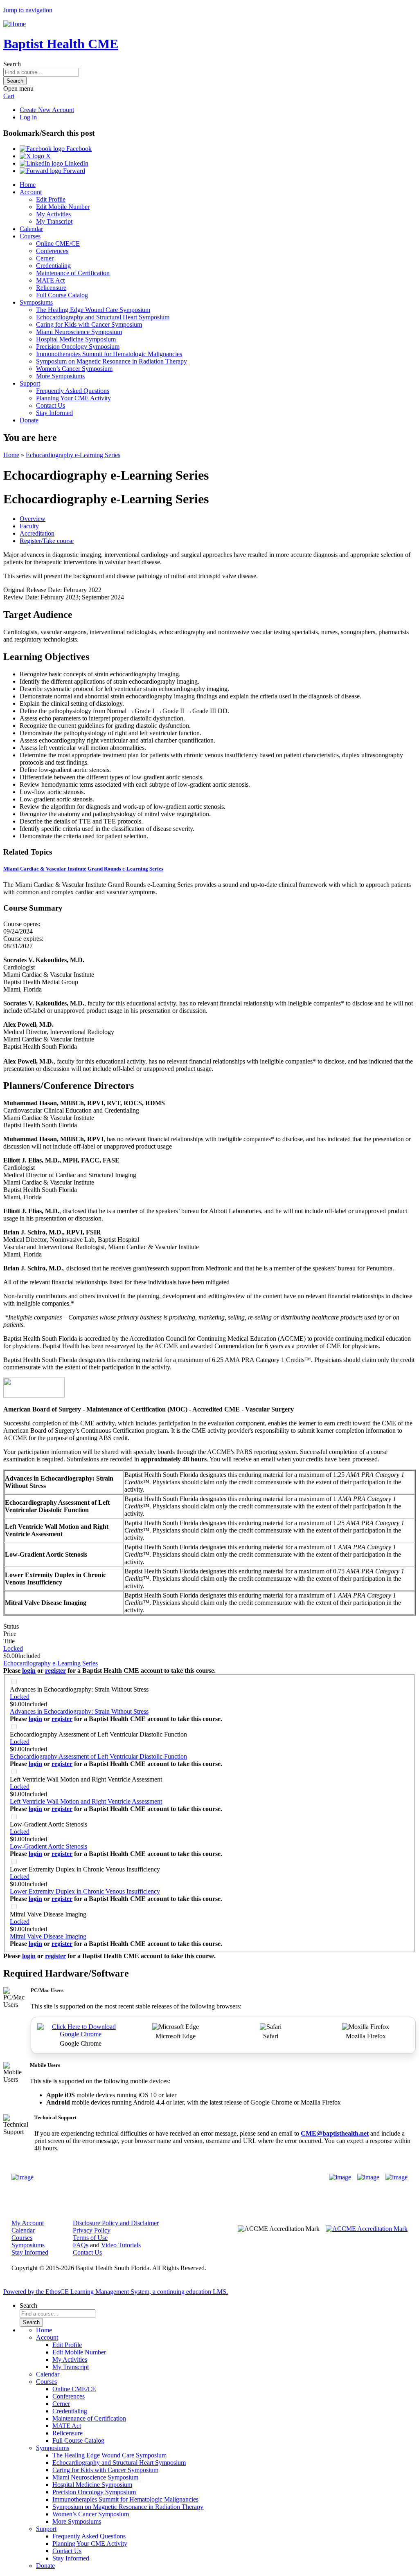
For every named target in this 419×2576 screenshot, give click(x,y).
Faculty (29, 526)
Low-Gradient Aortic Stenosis (48, 1824)
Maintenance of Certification (73, 273)
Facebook (78, 149)
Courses (30, 236)
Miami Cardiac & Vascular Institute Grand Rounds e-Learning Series (83, 869)
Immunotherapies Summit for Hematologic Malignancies (109, 354)
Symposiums (36, 302)
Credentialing (53, 266)
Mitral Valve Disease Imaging (48, 1914)
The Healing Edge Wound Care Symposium (93, 310)
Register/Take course (47, 541)
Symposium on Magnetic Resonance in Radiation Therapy (112, 361)
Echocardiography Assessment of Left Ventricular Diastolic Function (98, 1734)
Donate (29, 420)
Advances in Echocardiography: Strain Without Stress (79, 1689)
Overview (33, 519)
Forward (73, 171)
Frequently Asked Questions (73, 391)
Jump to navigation (28, 10)
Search (12, 64)
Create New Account (47, 110)
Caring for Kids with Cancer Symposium (89, 324)
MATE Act (50, 280)
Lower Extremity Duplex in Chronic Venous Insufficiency (85, 1869)
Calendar (31, 229)
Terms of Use (90, 2238)
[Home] (15, 24)
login (29, 1671)
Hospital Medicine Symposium (76, 339)
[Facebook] (340, 2177)
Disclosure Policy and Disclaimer (116, 2223)
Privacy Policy (92, 2230)
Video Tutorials (121, 2245)
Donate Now (184, 2177)
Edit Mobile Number (63, 207)
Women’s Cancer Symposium (74, 369)
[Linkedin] (396, 2177)
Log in (28, 117)
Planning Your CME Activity (73, 398)
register (55, 1671)
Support (30, 383)
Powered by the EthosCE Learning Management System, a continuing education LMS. (116, 2292)
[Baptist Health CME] (23, 2177)
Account (31, 192)
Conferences (52, 251)
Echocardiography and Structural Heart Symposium (103, 317)
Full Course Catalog (62, 295)
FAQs (81, 2245)
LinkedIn (76, 163)
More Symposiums (60, 376)
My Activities (53, 214)
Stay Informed (54, 413)
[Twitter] (368, 2177)
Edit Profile (51, 199)
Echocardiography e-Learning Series (73, 455)
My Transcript (54, 221)
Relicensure (51, 288)
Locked (13, 1648)
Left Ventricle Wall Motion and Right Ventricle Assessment (86, 1779)
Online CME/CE (58, 243)
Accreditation (37, 533)
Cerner (45, 258)
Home (28, 185)
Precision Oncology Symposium (78, 347)
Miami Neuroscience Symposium (79, 332)
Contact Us (51, 405)
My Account (28, 2223)
